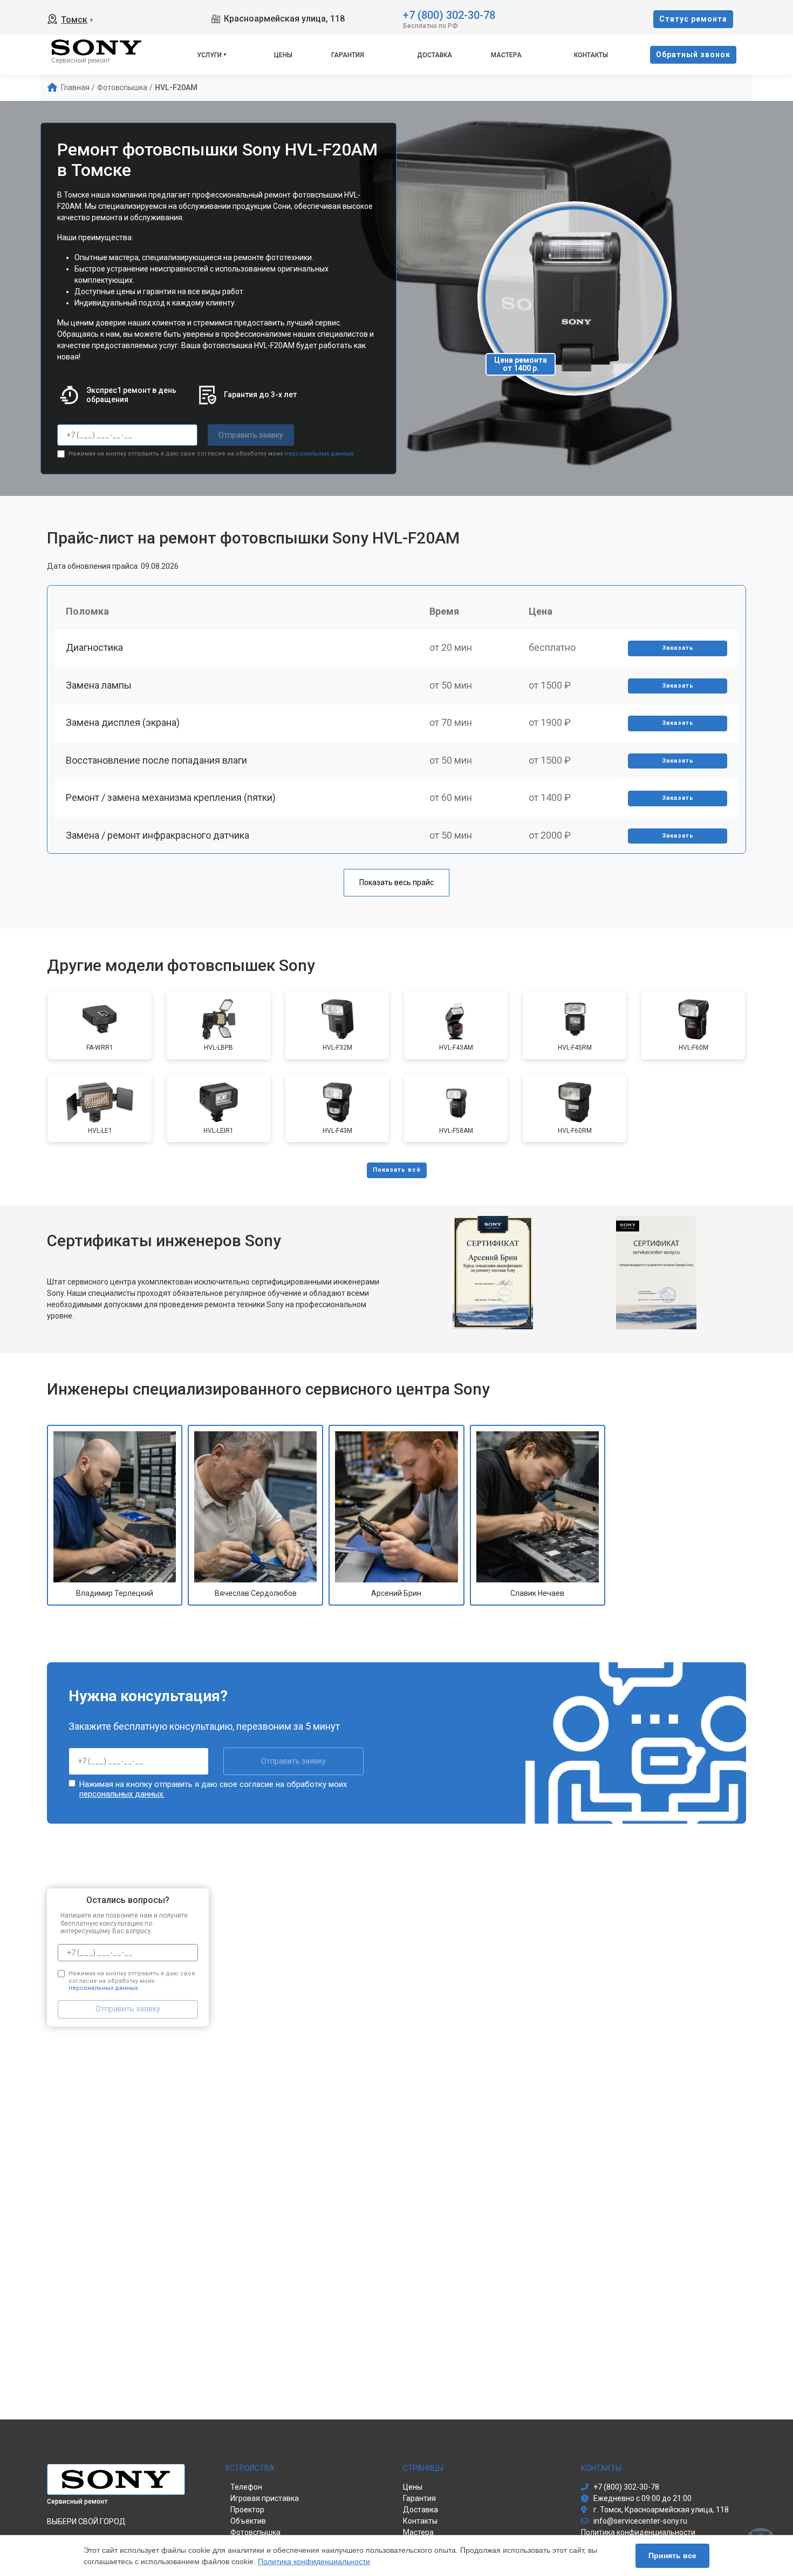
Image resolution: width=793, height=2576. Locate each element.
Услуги (209, 55)
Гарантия (348, 55)
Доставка (435, 55)
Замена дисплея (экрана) (123, 722)
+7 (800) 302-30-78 (449, 14)
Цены (283, 55)
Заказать (678, 648)
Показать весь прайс (396, 882)
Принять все (672, 2555)
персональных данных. (320, 454)
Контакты (591, 55)
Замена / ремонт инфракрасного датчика (158, 835)
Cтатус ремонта (693, 19)
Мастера (506, 55)
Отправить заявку (251, 435)
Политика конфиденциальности (314, 2561)
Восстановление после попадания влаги (156, 760)
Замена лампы (99, 685)
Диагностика (94, 647)
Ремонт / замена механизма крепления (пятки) (171, 797)
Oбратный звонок (693, 55)
